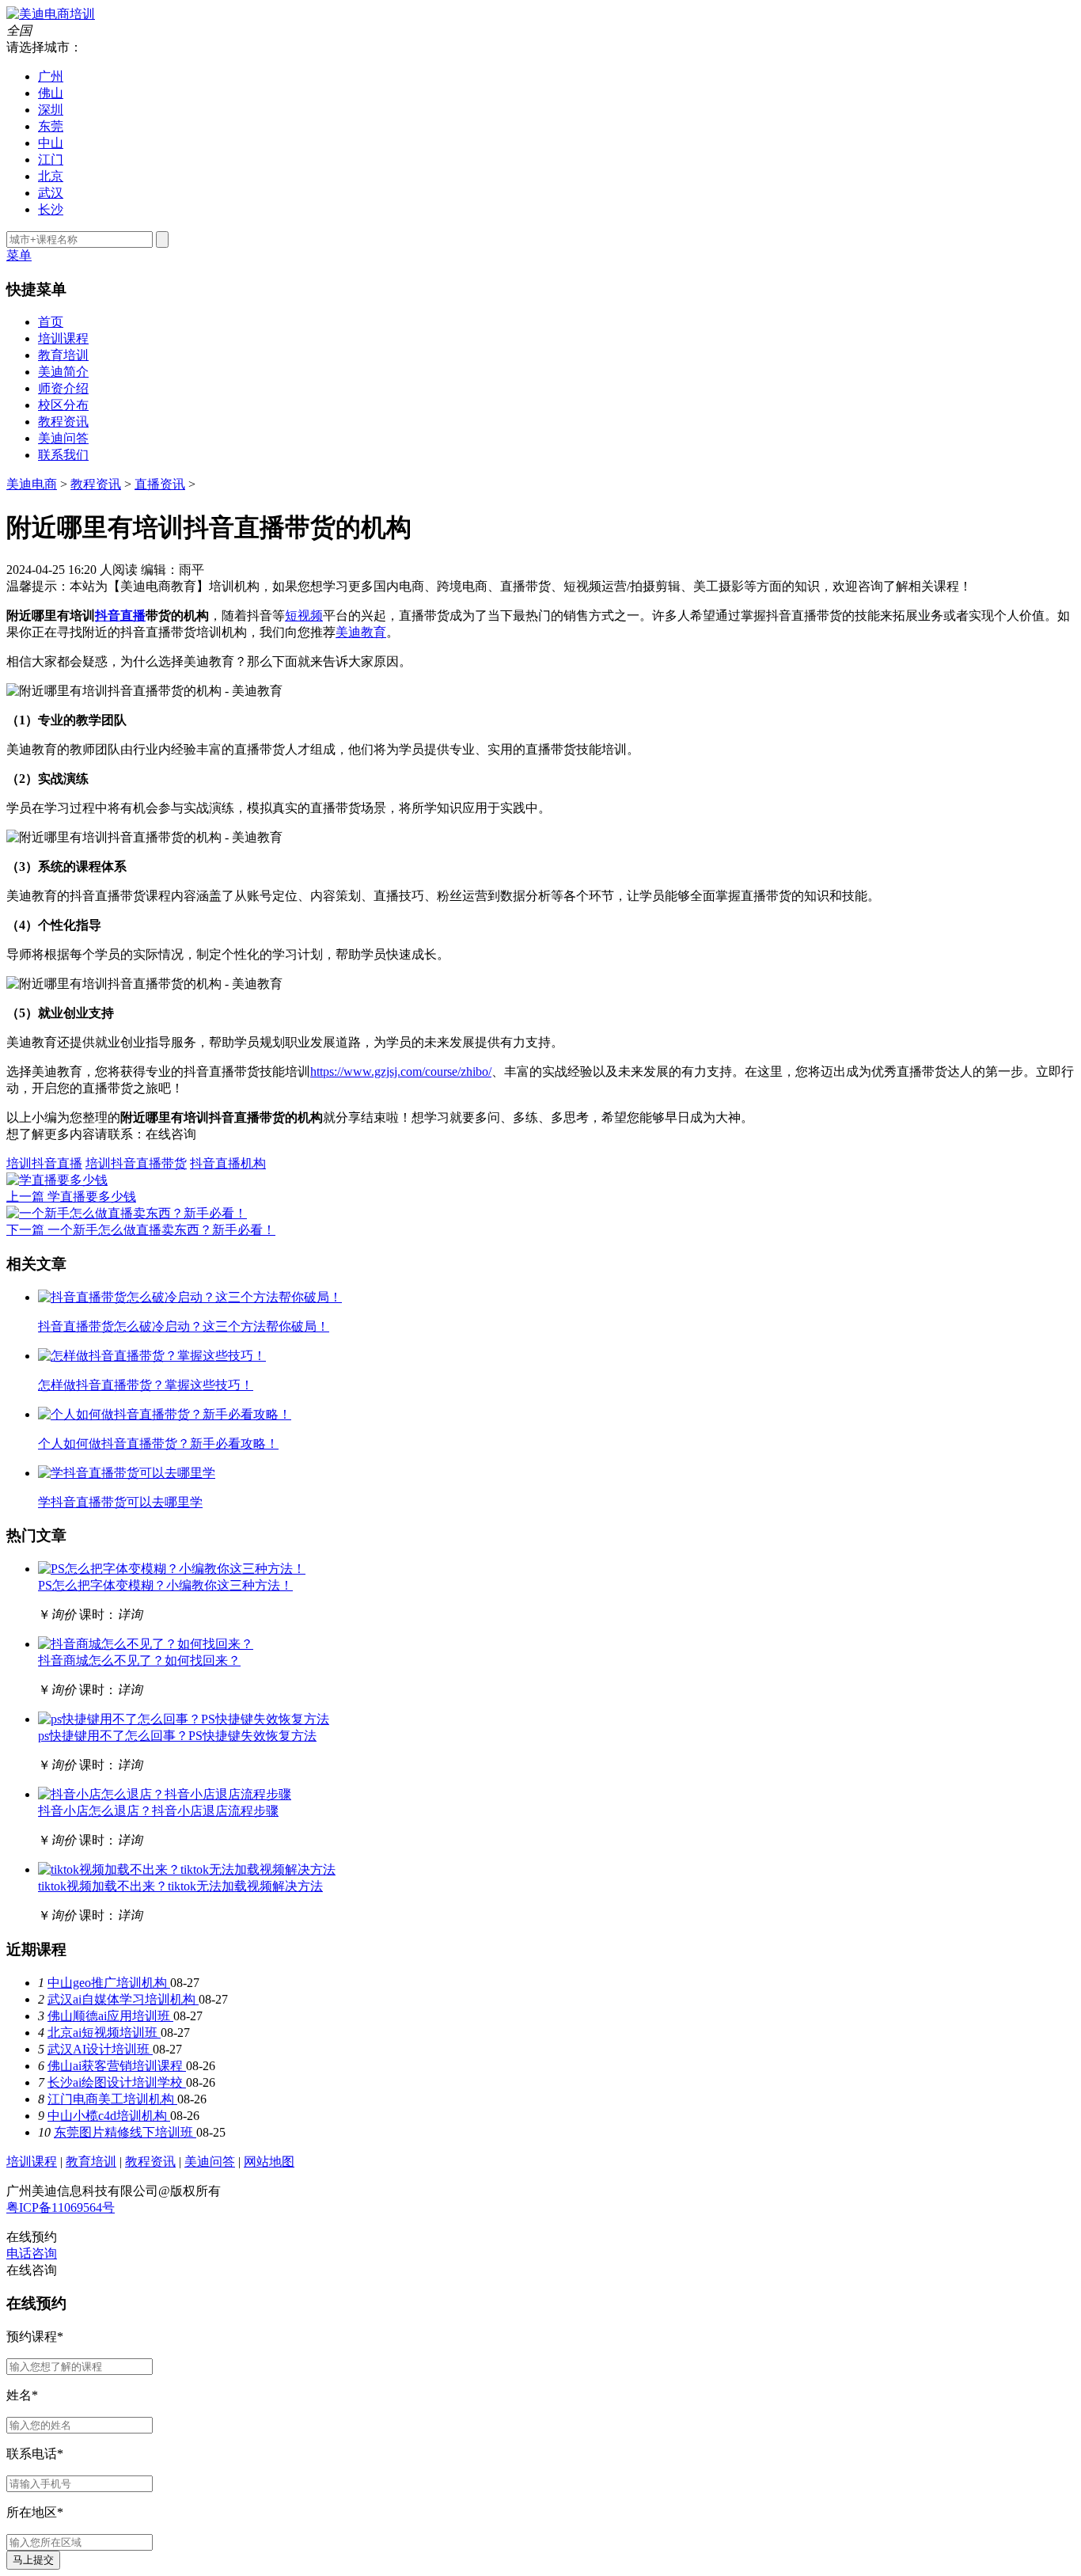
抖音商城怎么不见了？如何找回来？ (139, 1660)
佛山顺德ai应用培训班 (110, 2016)
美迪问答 (63, 438)
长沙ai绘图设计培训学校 (117, 2082)
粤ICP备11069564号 (61, 2207)
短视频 (304, 616)
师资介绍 (63, 388)
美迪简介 (63, 372)
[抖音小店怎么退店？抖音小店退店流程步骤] (165, 1794)
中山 (51, 143)
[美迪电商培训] (51, 14)
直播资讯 (160, 484)
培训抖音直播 (44, 1163)
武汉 (51, 193)
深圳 (51, 110)
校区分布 (63, 405)
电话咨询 (32, 2253)
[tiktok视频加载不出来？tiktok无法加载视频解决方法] (187, 1869)
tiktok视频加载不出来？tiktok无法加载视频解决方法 (180, 1886)
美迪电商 (32, 484)
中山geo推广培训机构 (109, 1983)
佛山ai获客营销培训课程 (117, 2066)
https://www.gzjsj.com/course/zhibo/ (401, 1071)
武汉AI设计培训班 (100, 2049)
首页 (51, 322)
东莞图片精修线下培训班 (125, 2132)
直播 (133, 616)
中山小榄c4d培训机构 (109, 2116)
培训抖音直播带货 (136, 1163)
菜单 (19, 255)
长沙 (51, 209)
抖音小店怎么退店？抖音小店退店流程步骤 (158, 1811)
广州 (51, 76)
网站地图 (269, 2162)
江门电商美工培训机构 (112, 2099)
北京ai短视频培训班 (104, 2033)
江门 (51, 160)
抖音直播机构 (228, 1163)
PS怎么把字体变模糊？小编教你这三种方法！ (165, 1585)
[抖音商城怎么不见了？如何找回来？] (146, 1644)
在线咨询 (171, 1134)
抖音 (108, 616)
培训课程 (63, 338)
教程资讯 (63, 422)
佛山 (51, 93)
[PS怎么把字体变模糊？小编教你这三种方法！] (172, 1569)
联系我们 (63, 455)
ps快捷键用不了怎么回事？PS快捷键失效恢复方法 (177, 1736)
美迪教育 (361, 632)
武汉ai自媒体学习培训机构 (123, 1999)
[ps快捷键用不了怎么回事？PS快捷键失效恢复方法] (184, 1719)
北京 (51, 176)
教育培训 (63, 355)
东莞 (51, 126)
